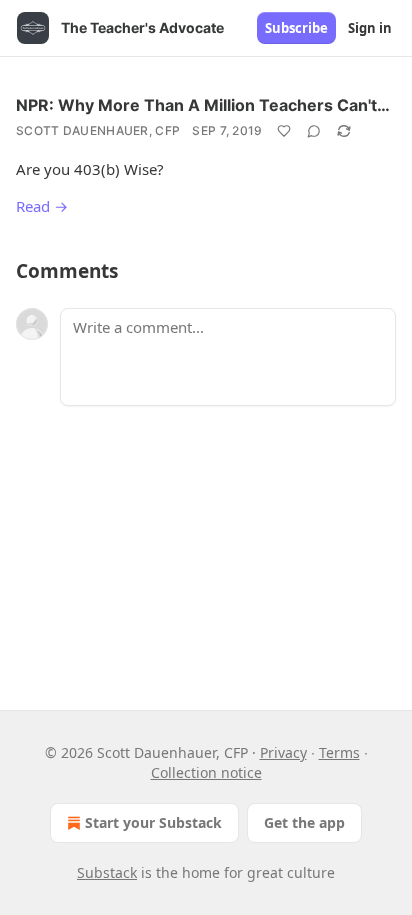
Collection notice (206, 772)
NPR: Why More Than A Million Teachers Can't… (203, 105)
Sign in (370, 28)
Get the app (304, 822)
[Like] (284, 131)
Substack (107, 872)
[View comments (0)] (314, 131)
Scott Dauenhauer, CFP (98, 130)
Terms (339, 752)
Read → (42, 206)
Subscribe (296, 28)
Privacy (283, 752)
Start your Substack (153, 822)
